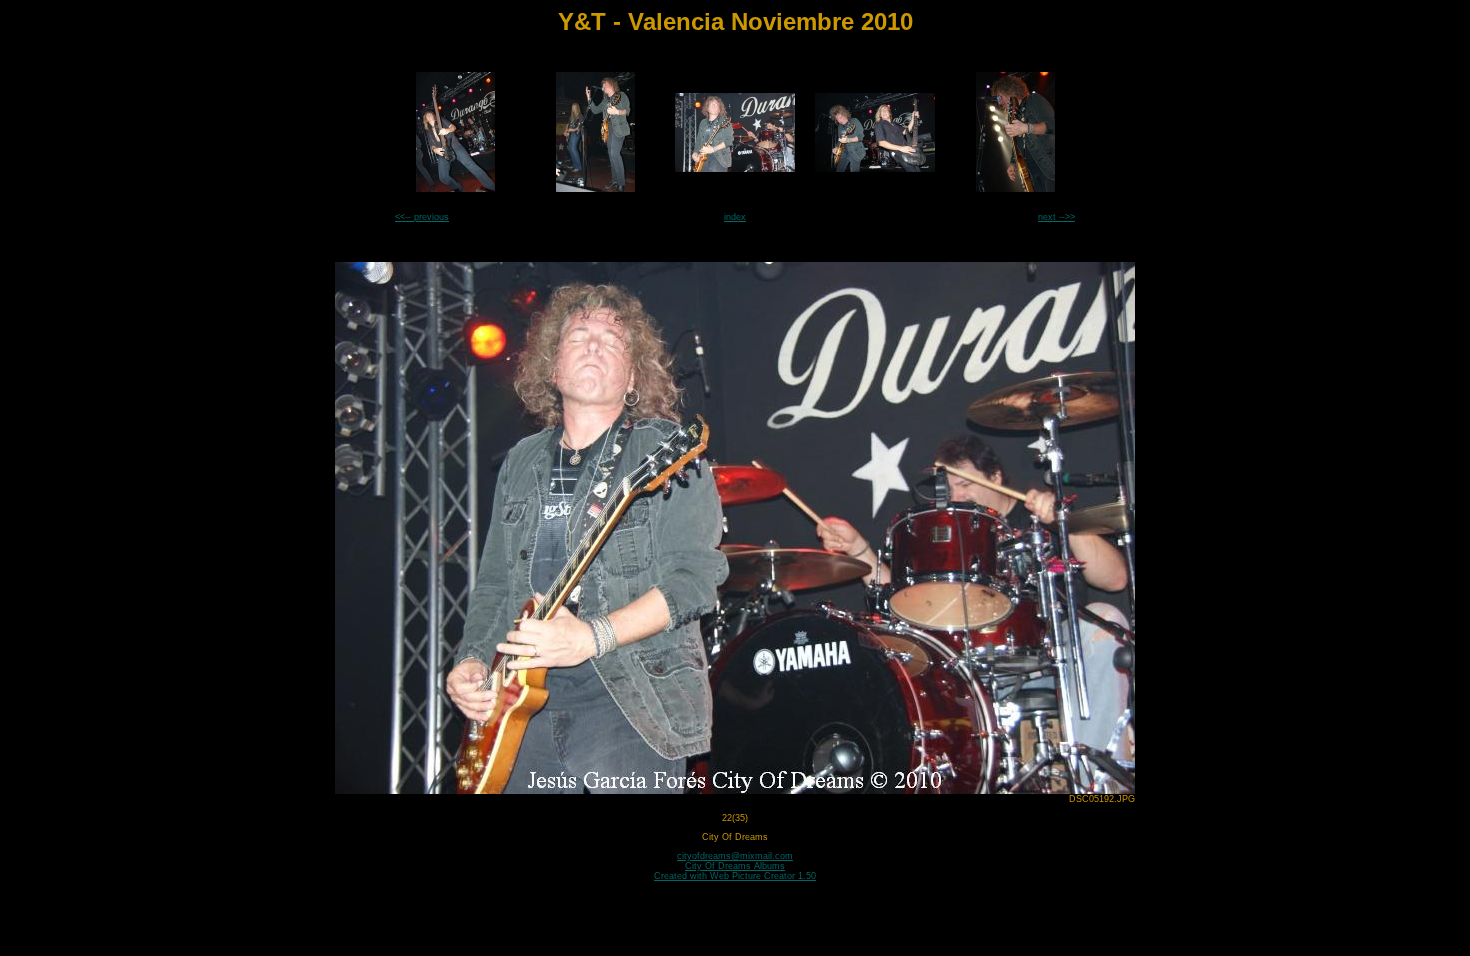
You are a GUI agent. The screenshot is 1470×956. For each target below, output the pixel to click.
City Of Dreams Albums (735, 866)
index (735, 217)
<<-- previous (422, 217)
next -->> (1056, 217)
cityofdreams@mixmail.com (735, 856)
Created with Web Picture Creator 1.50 (735, 876)
